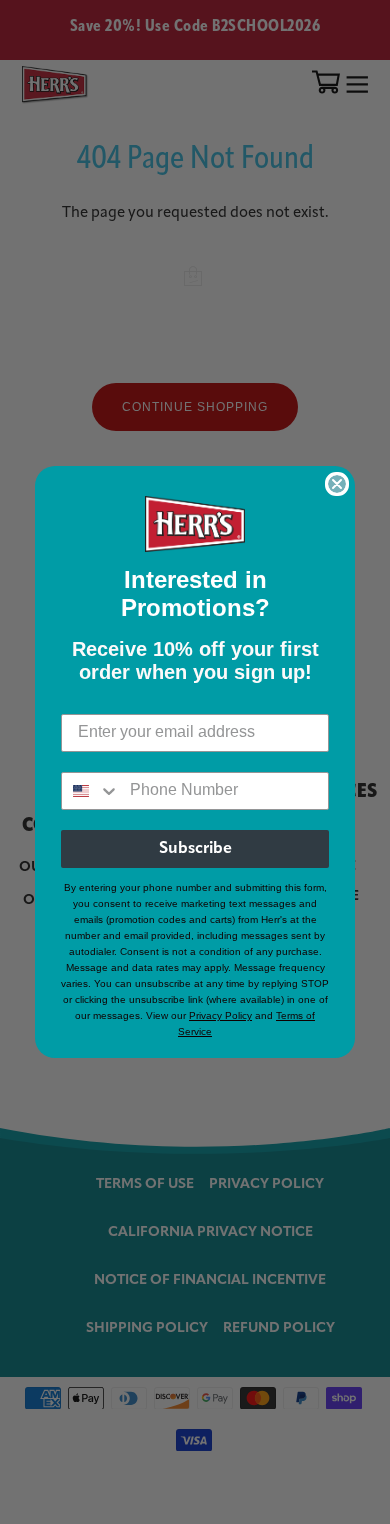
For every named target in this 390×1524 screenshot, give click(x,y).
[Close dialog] (337, 484)
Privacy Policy (220, 1015)
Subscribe (195, 849)
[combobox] (91, 791)
